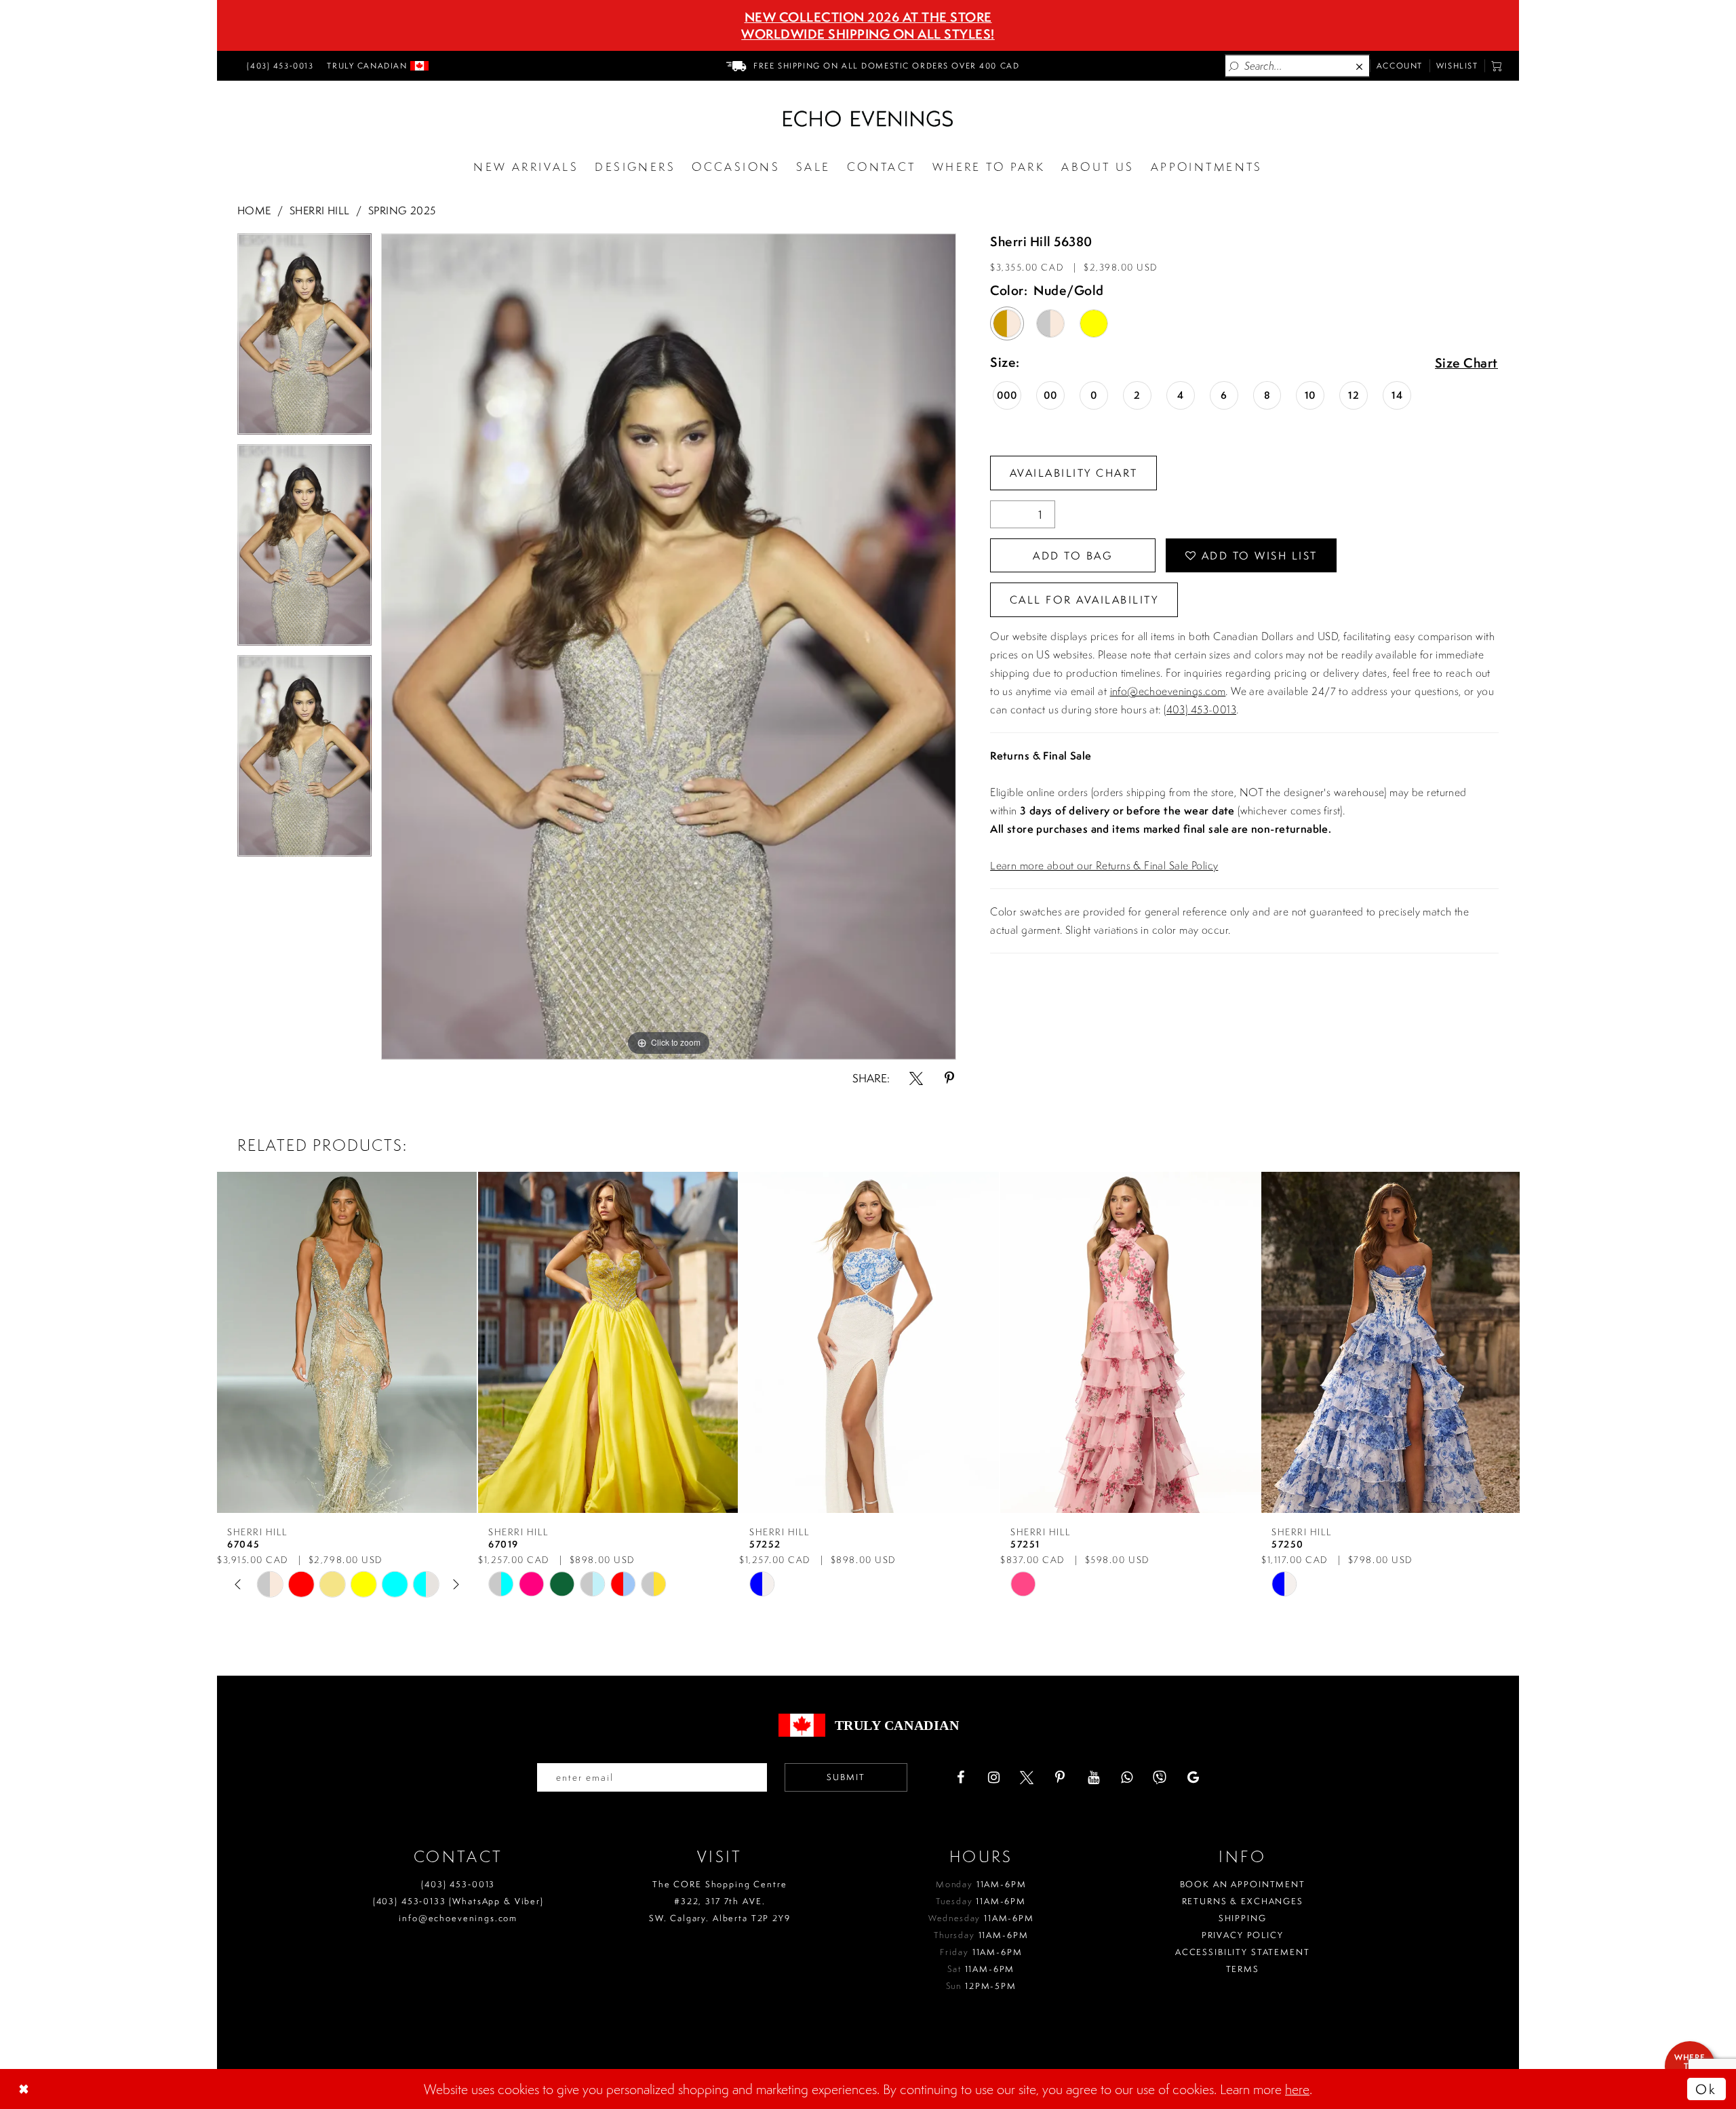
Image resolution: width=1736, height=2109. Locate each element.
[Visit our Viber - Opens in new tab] (1160, 1777)
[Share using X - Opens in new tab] (916, 1078)
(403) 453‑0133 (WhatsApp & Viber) (458, 1901)
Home (254, 210)
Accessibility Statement (1243, 1952)
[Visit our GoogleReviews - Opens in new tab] (1193, 1777)
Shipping (1243, 1918)
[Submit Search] (1234, 66)
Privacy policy (1243, 1935)
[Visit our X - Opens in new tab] (1027, 1777)
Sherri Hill (320, 210)
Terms (1243, 1969)
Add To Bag (1073, 555)
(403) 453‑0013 (458, 1884)
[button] (1497, 66)
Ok (1706, 2089)
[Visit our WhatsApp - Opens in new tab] (1126, 1777)
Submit (846, 1777)
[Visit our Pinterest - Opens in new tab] (1060, 1777)
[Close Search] (1360, 66)
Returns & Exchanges (1243, 1901)
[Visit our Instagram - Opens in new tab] (993, 1777)
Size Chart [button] (1466, 363)
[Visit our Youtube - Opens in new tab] (1093, 1777)
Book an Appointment (1243, 1884)
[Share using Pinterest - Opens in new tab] (949, 1078)
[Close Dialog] (25, 2089)
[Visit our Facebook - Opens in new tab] (960, 1777)
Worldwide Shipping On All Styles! (868, 34)
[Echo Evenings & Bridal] (868, 119)
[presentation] (347, 1342)
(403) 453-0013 (1200, 709)
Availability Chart (1074, 473)
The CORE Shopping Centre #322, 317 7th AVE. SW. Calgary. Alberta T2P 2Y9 (720, 1901)
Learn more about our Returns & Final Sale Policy (1104, 865)
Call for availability (1084, 599)
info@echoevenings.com (1168, 691)
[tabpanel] (304, 339)
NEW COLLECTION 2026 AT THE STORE (868, 17)
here (1297, 2089)
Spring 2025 (402, 210)
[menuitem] (278, 66)
